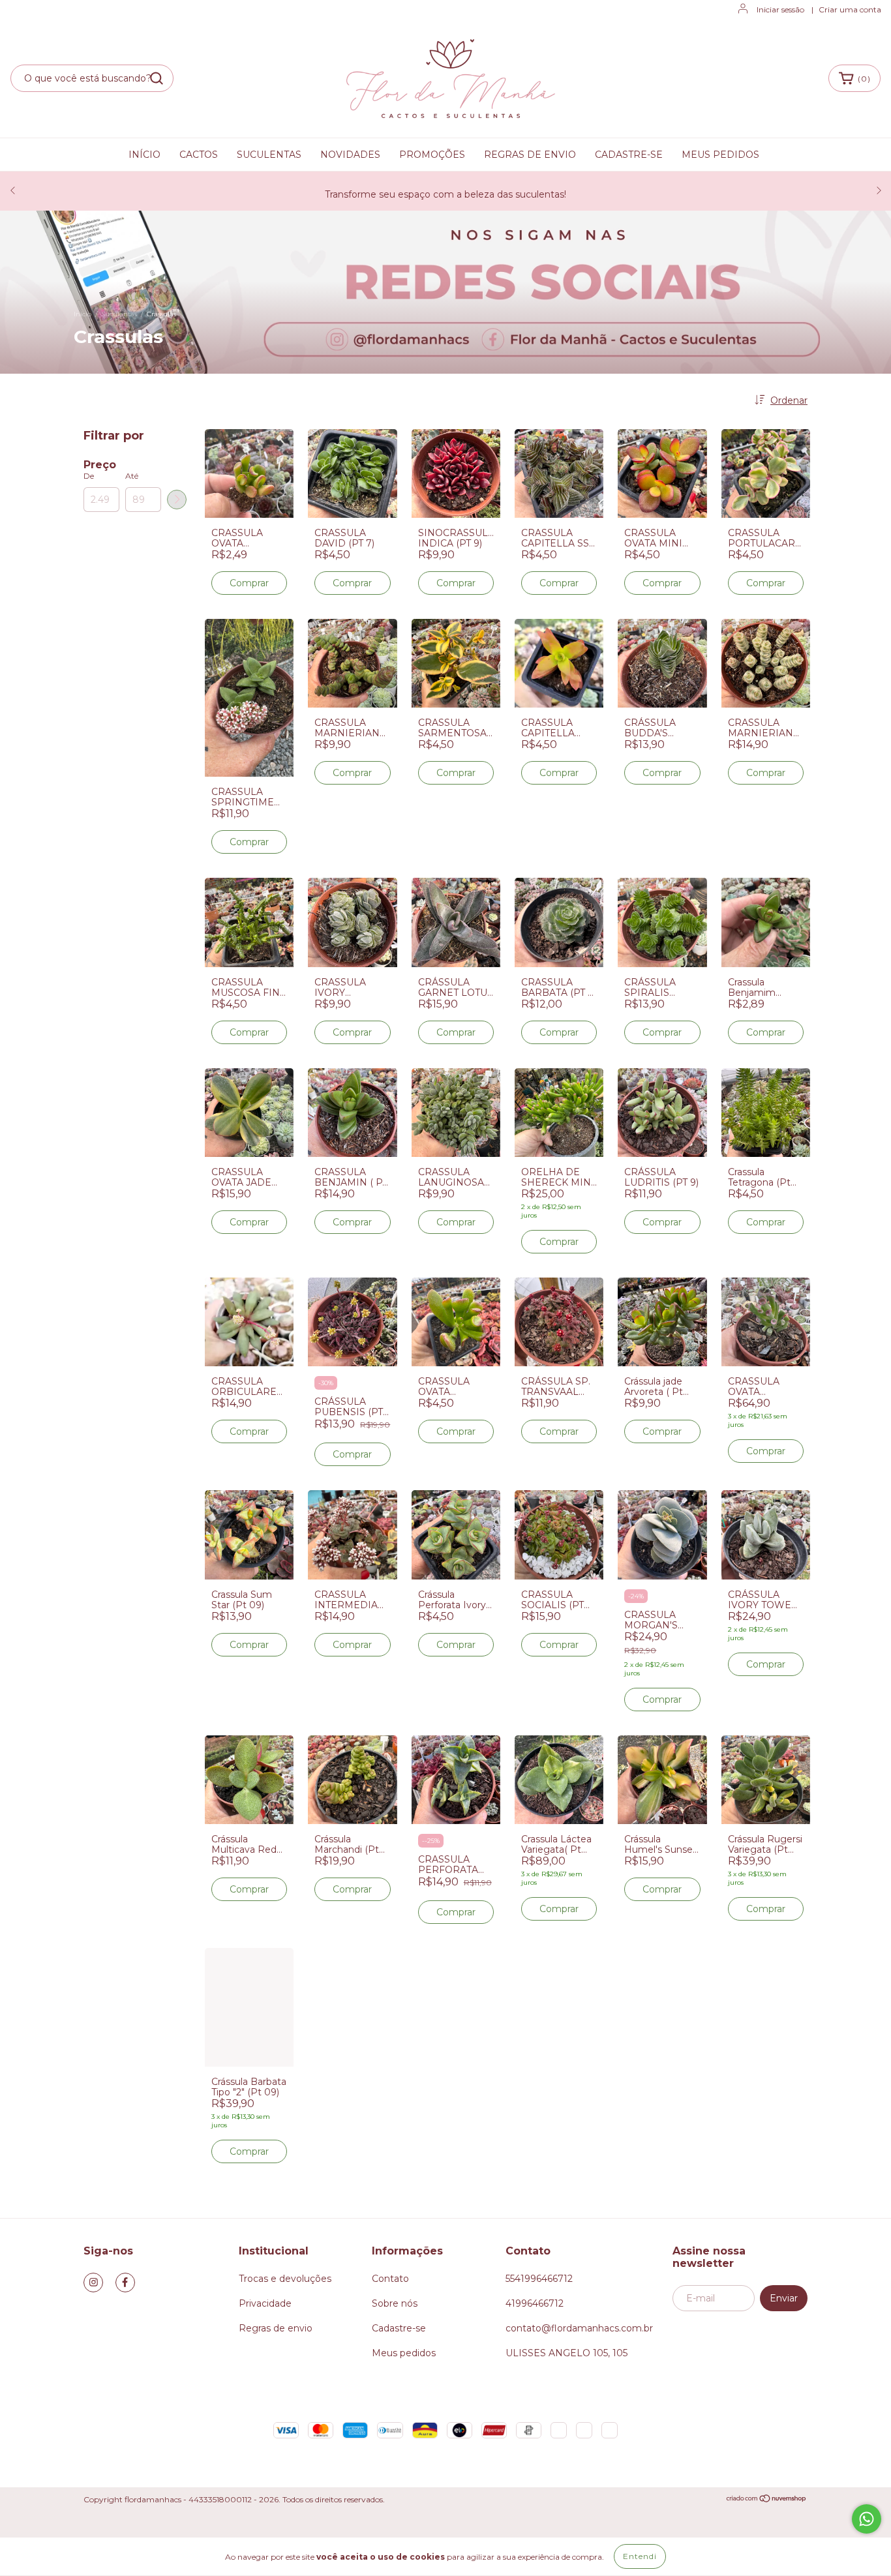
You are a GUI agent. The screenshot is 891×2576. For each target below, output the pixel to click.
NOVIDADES (350, 155)
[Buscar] (157, 78)
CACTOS (199, 155)
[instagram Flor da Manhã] (93, 2283)
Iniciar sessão (780, 9)
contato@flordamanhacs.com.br (579, 2328)
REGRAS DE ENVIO (530, 155)
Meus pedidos (404, 2353)
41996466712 (535, 2303)
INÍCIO (144, 155)
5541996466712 (539, 2279)
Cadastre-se (399, 2328)
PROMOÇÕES (432, 155)
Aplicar (177, 500)
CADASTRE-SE (629, 155)
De (89, 476)
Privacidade (265, 2303)
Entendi (640, 2556)
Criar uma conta (850, 9)
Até (132, 476)
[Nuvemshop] (767, 2500)
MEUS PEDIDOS (720, 155)
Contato (390, 2279)
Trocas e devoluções (285, 2279)
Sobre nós (395, 2303)
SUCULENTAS (269, 155)
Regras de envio (276, 2328)
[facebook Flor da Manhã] (125, 2283)
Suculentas (119, 314)
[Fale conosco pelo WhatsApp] (867, 2519)
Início (83, 314)
